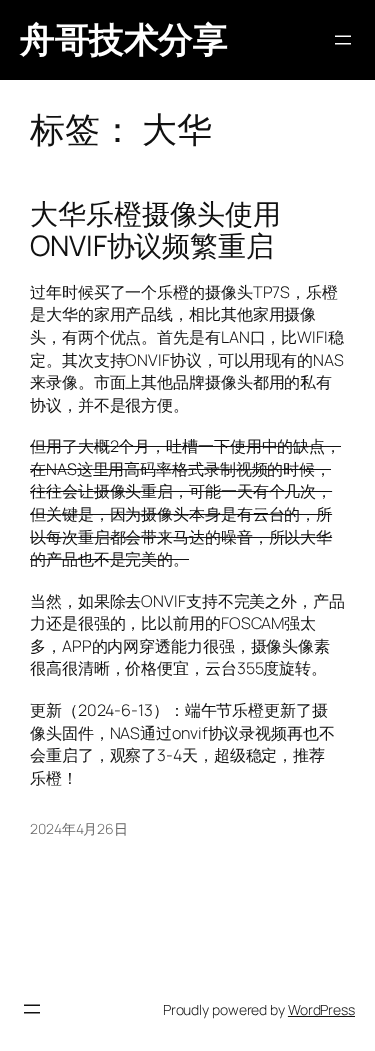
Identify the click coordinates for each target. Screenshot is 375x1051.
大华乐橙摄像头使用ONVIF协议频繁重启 (155, 229)
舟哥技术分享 (123, 39)
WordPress (321, 1009)
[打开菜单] (343, 40)
